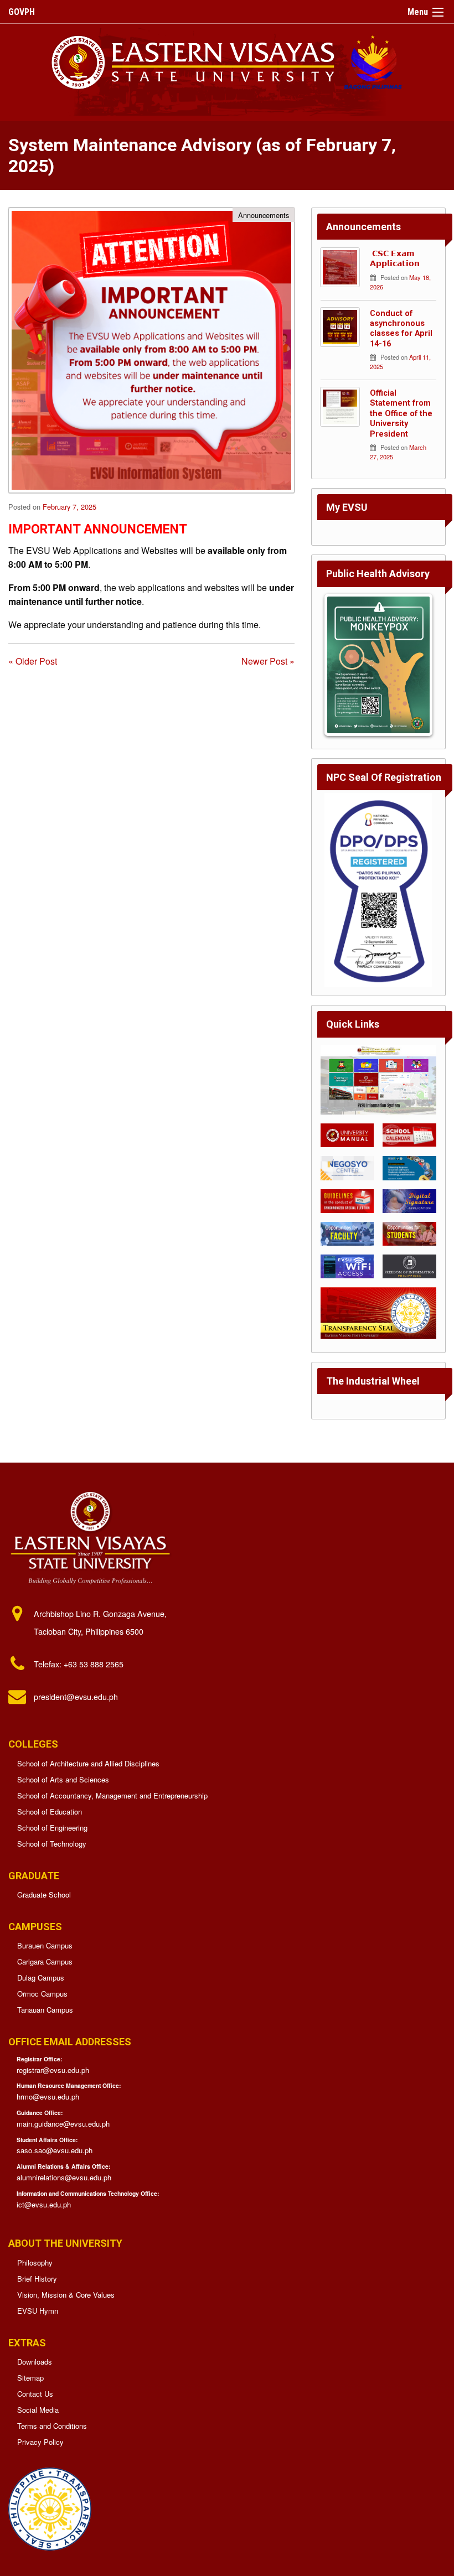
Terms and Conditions (52, 2426)
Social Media (38, 2410)
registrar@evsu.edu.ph (53, 2070)
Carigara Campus (45, 1961)
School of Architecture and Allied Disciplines (88, 1763)
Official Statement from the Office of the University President (401, 414)
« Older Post (33, 661)
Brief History (37, 2279)
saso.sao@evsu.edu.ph (55, 2150)
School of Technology (52, 1844)
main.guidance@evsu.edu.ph (63, 2124)
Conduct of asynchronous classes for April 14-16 (401, 329)
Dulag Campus (41, 1978)
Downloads (35, 2362)
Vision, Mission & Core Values (66, 2295)
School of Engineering (52, 1828)
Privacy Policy (40, 2442)
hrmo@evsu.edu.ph (48, 2096)
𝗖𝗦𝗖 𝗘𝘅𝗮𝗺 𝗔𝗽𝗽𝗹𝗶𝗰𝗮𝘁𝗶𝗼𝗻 (395, 259)
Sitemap (30, 2378)
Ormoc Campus (42, 1994)
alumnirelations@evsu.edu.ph (64, 2177)
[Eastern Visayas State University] (227, 61)
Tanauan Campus (45, 2010)
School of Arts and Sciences (63, 1779)
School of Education (50, 1812)
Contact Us (35, 2394)
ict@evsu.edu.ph (44, 2204)
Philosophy (35, 2263)
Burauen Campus (45, 1945)
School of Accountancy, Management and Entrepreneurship (112, 1795)
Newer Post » (268, 661)
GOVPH (22, 12)
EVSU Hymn (38, 2311)
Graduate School (44, 1895)
